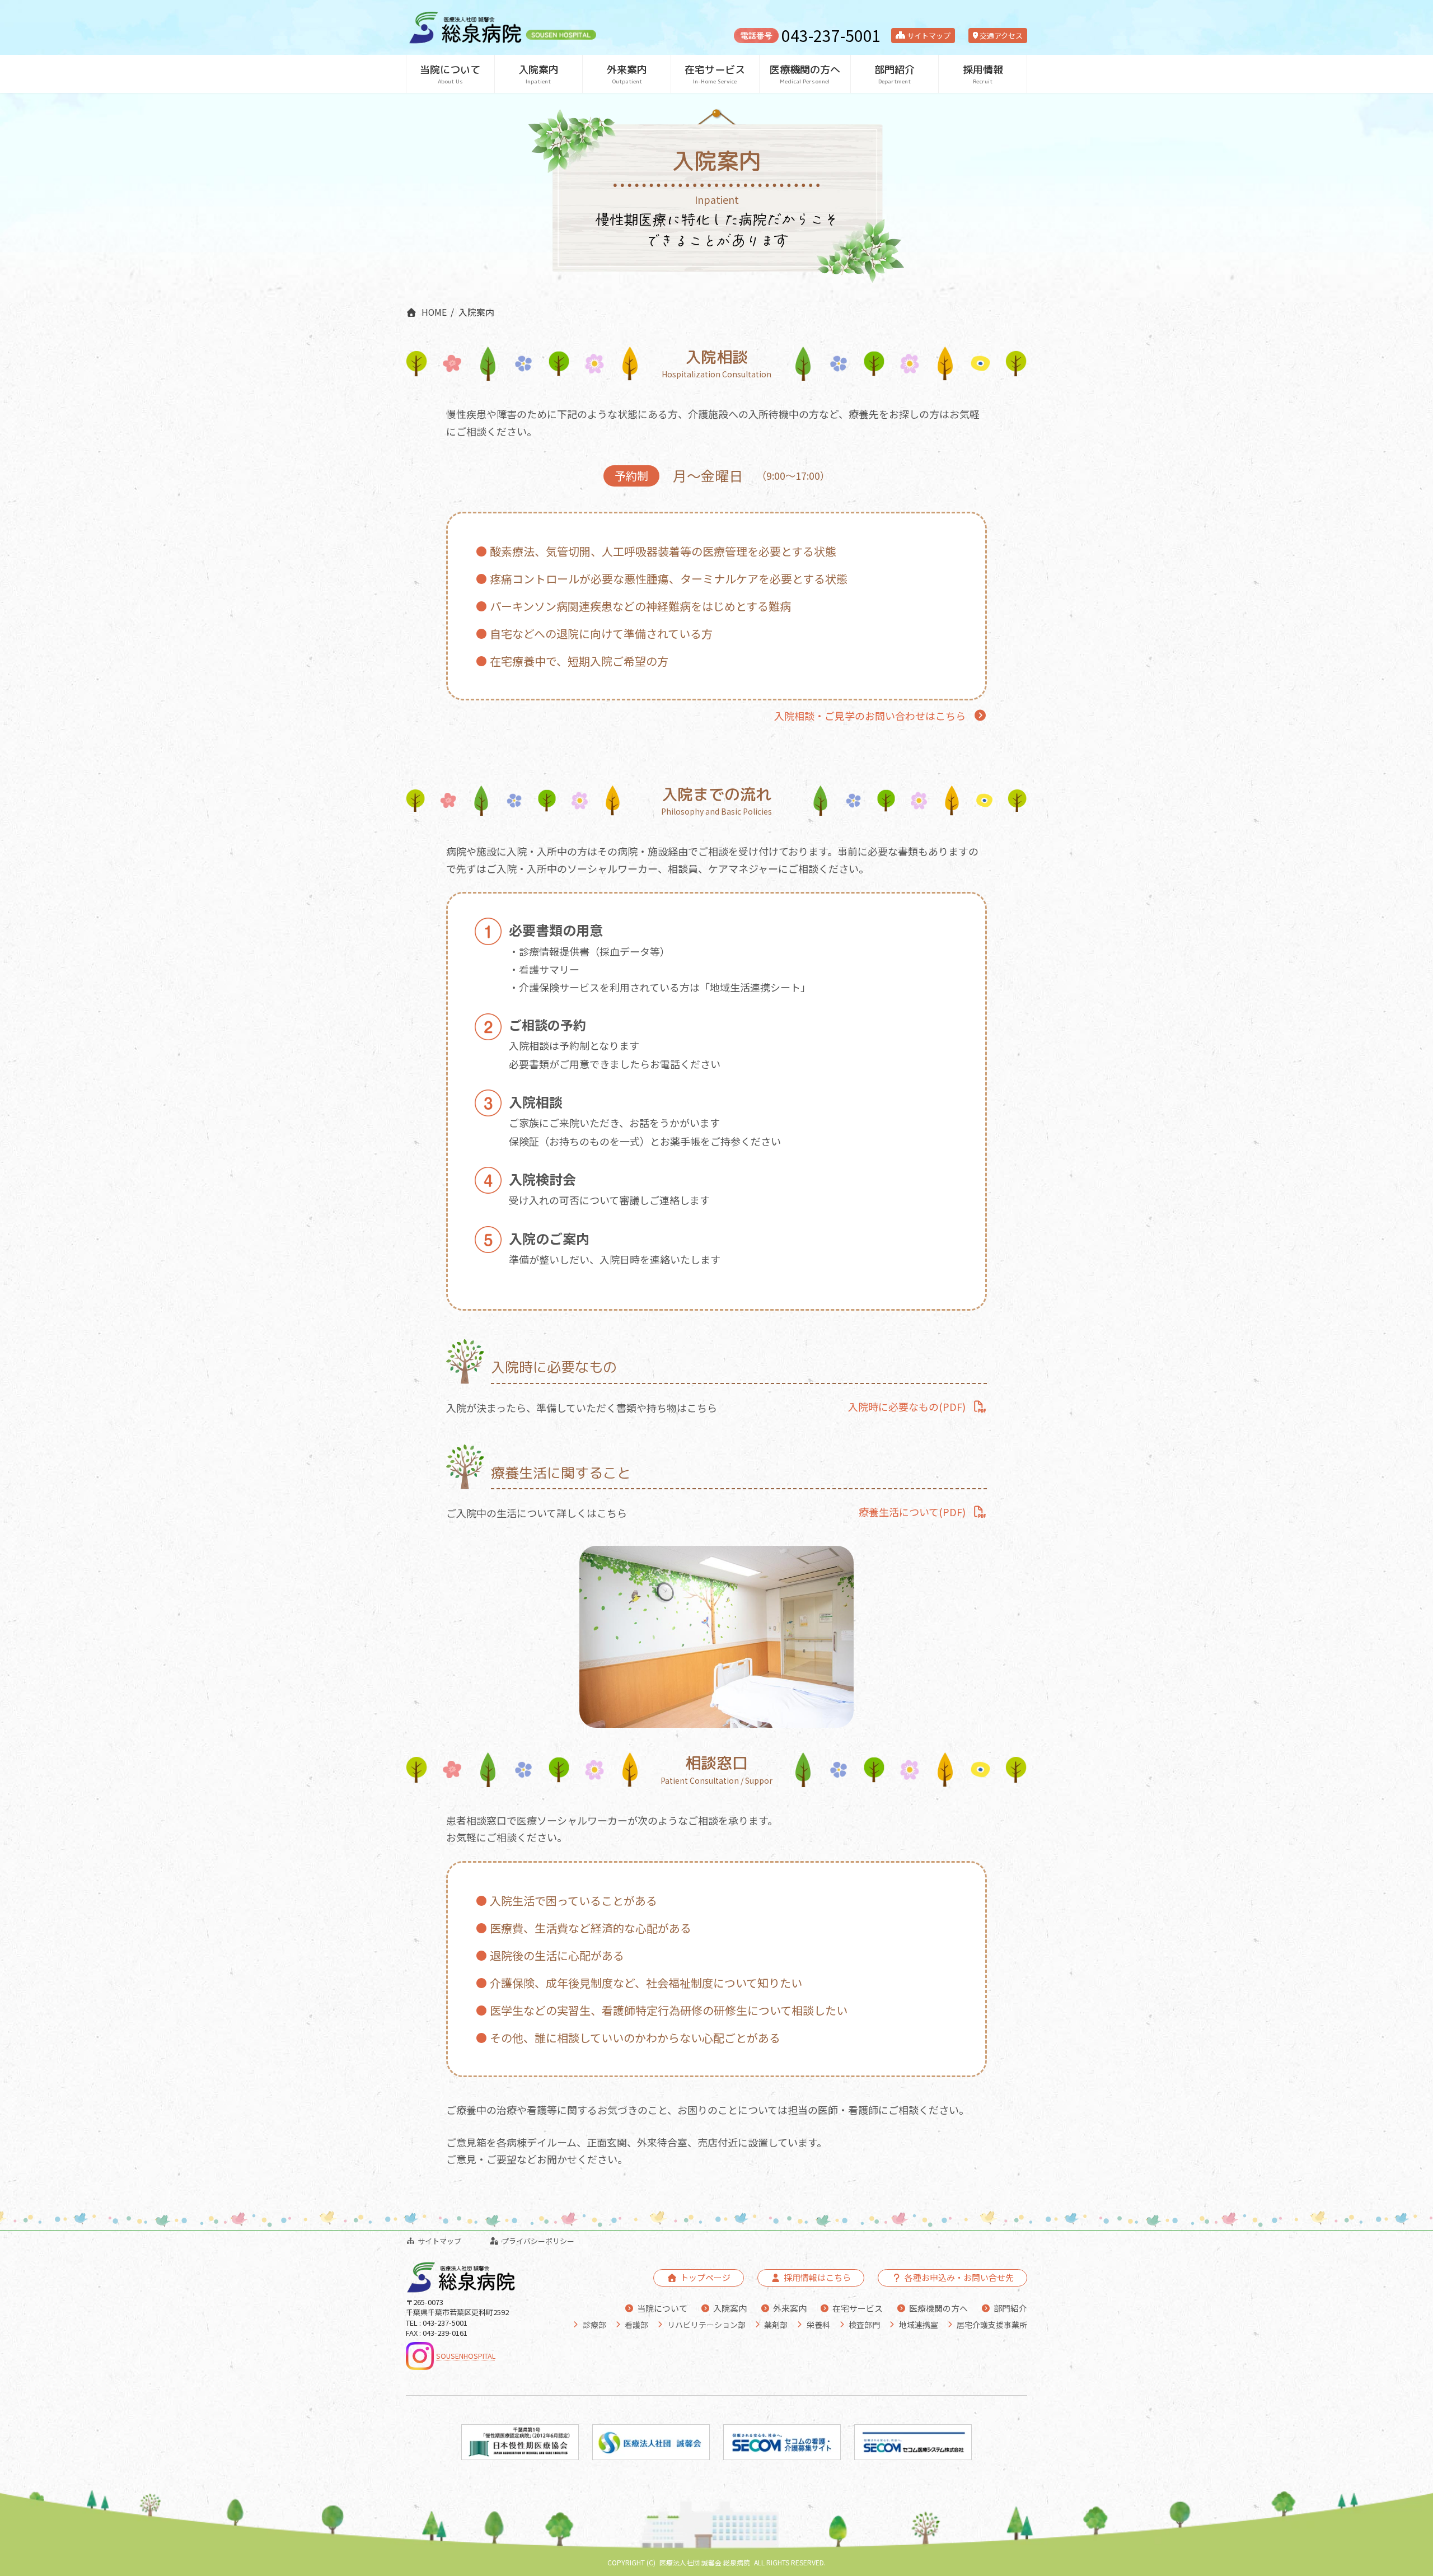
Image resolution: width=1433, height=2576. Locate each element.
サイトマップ (928, 36)
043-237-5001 (831, 35)
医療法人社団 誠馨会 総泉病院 (705, 2562)
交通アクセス (1000, 36)
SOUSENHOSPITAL (466, 2356)
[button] (881, 716)
